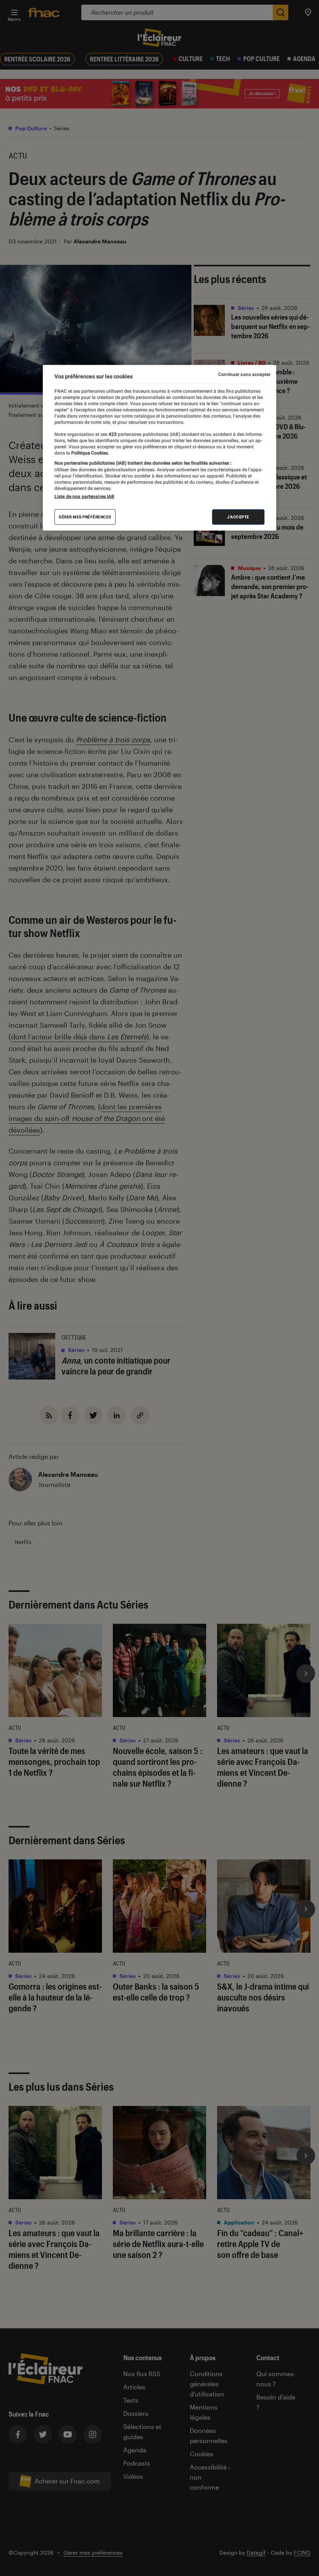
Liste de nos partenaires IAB (84, 497)
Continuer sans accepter (244, 374)
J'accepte (238, 517)
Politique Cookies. (89, 453)
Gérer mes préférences (85, 517)
